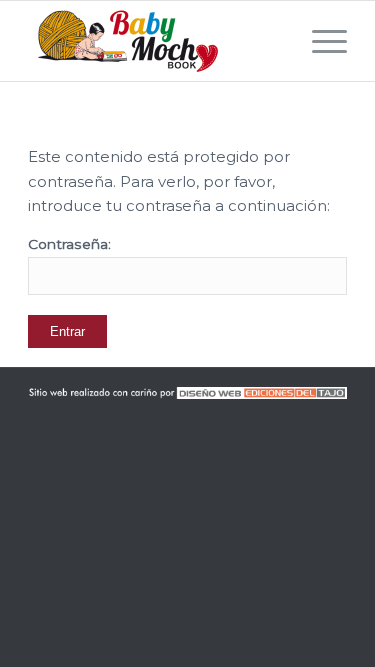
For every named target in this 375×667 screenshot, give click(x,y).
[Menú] (319, 41)
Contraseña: (69, 244)
